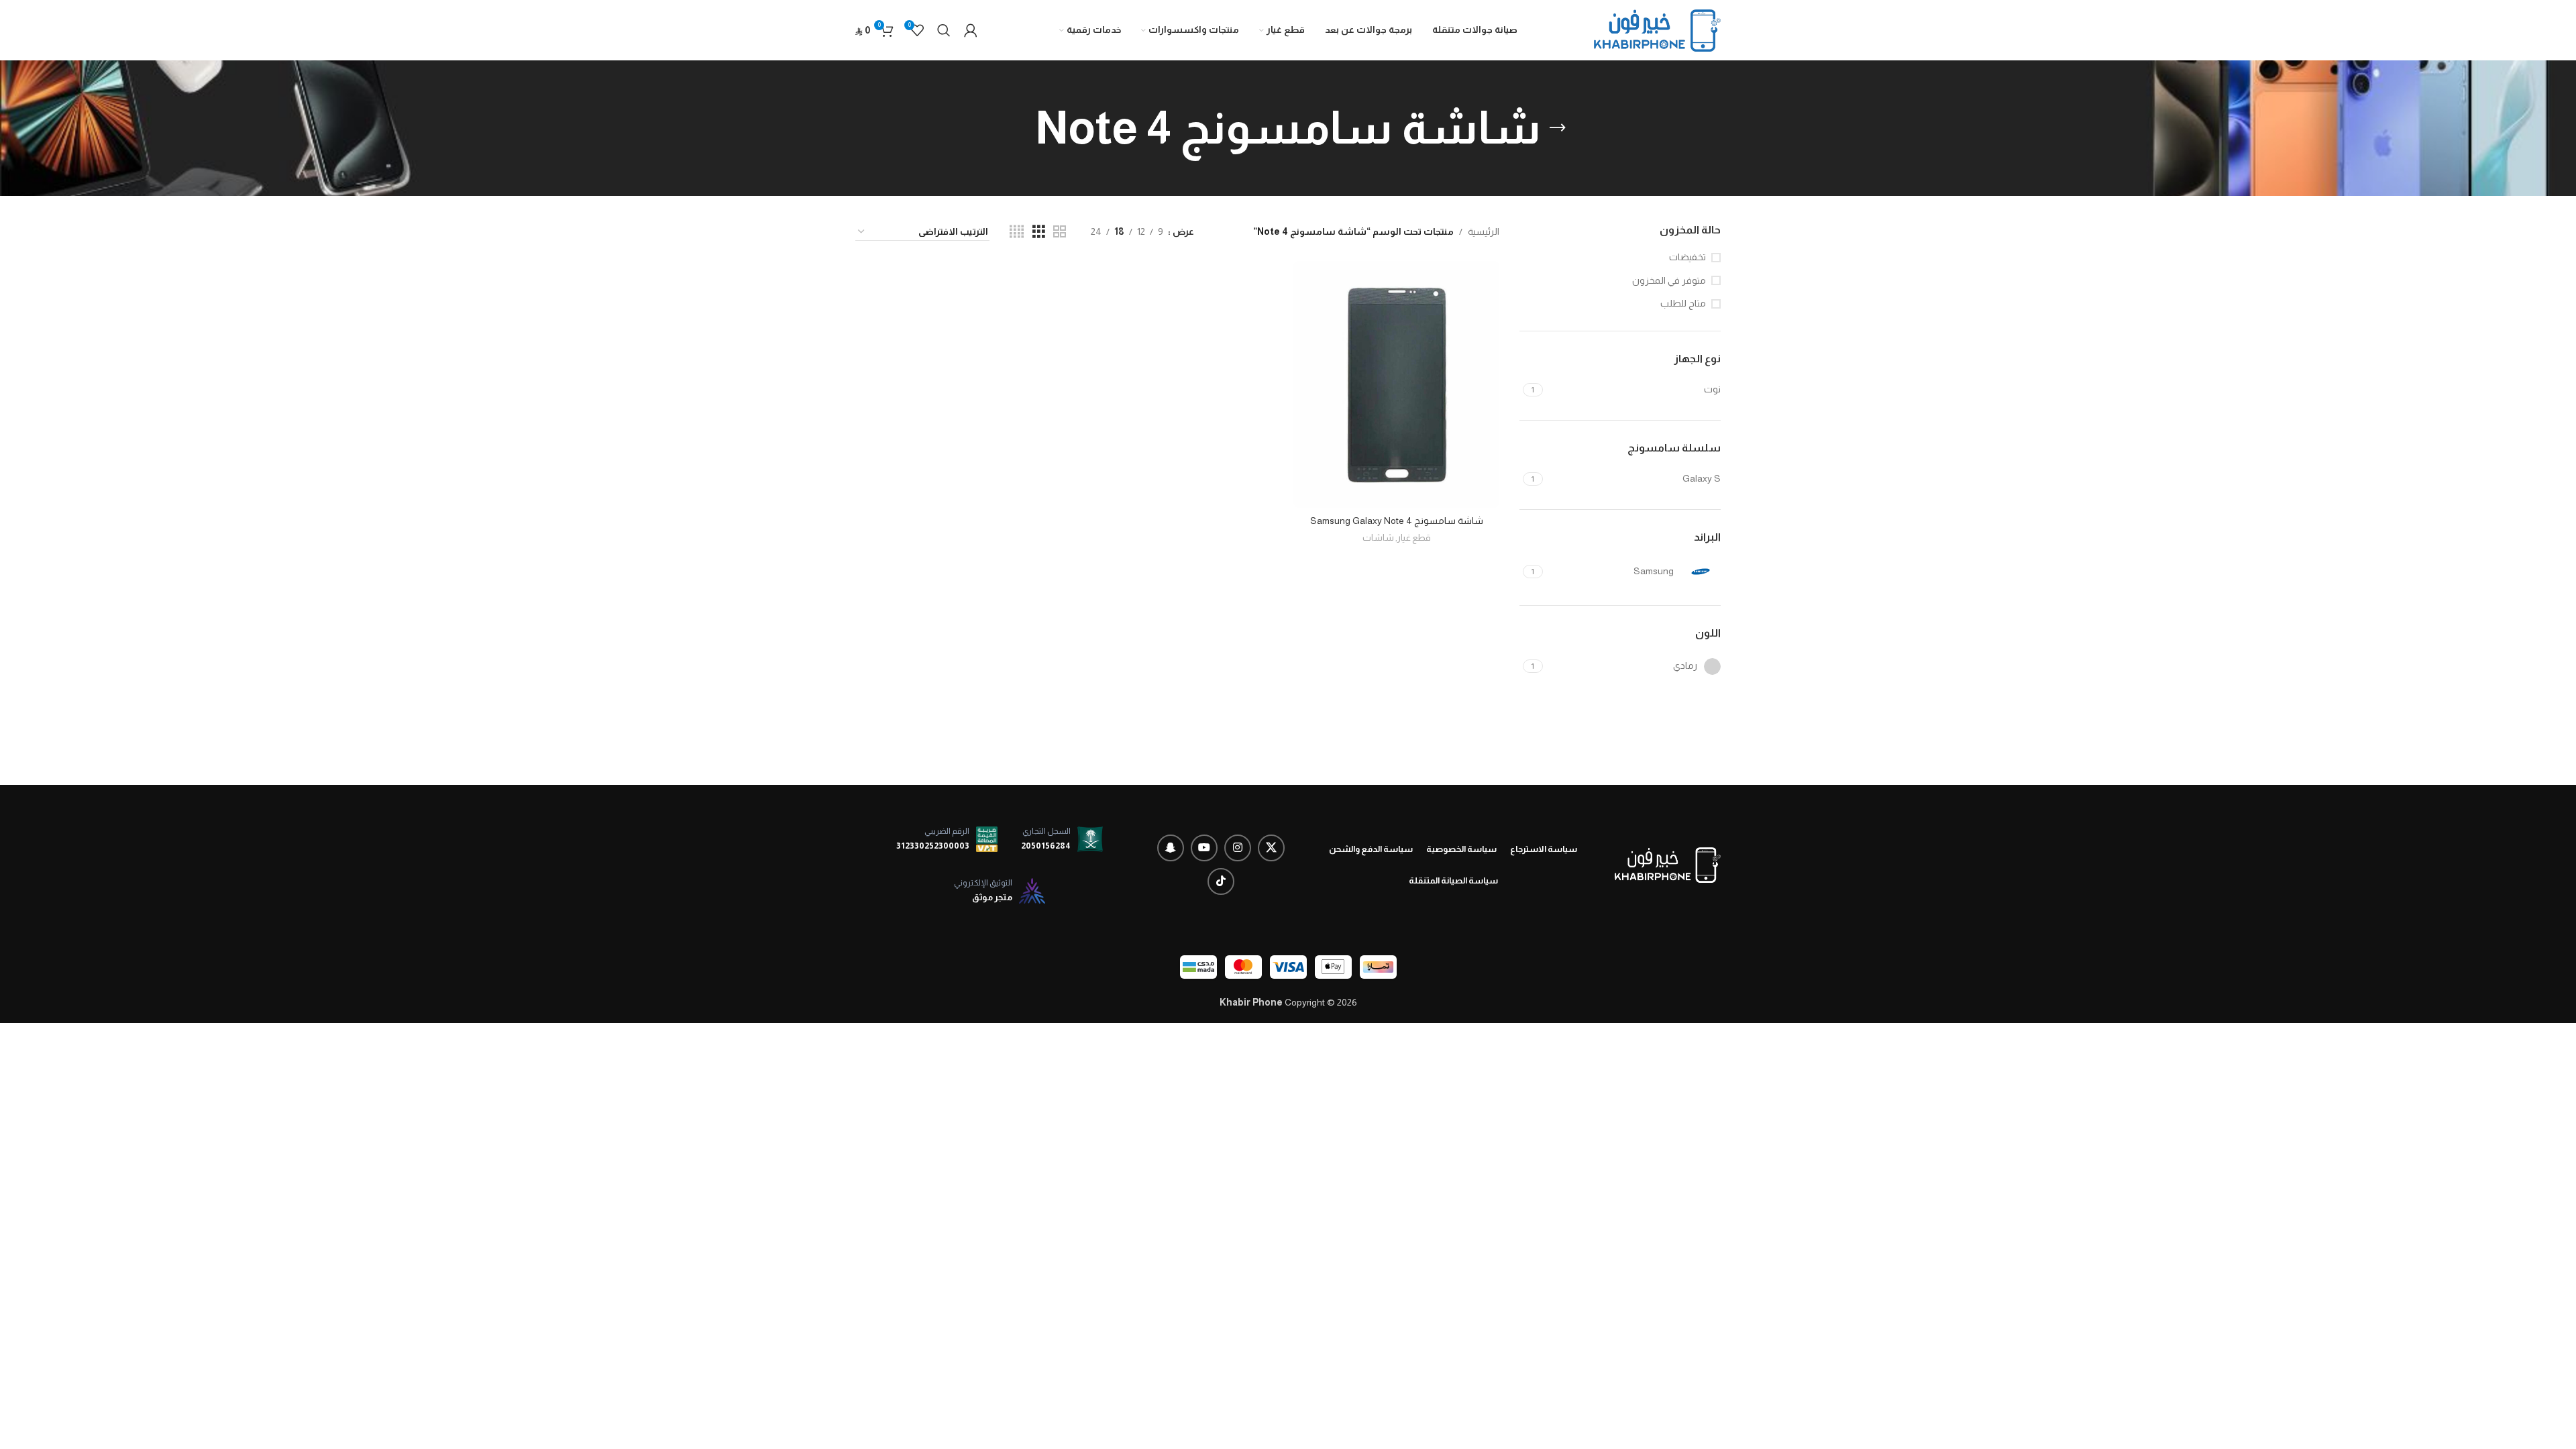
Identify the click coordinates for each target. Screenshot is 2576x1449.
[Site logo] (1657, 30)
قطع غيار (1414, 538)
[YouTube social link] (1204, 848)
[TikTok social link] (1221, 881)
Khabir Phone (1251, 1002)
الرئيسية (1484, 231)
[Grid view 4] (1017, 232)
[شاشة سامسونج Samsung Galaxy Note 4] (1396, 384)
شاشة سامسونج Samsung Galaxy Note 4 (1397, 521)
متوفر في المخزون (1669, 280)
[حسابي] (971, 30)
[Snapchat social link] (1171, 848)
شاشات (1378, 538)
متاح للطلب (1683, 303)
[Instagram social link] (1238, 848)
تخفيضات (1687, 257)
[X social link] (1271, 848)
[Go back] (1558, 128)
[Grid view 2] (1060, 232)
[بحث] (944, 30)
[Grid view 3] (1039, 232)
